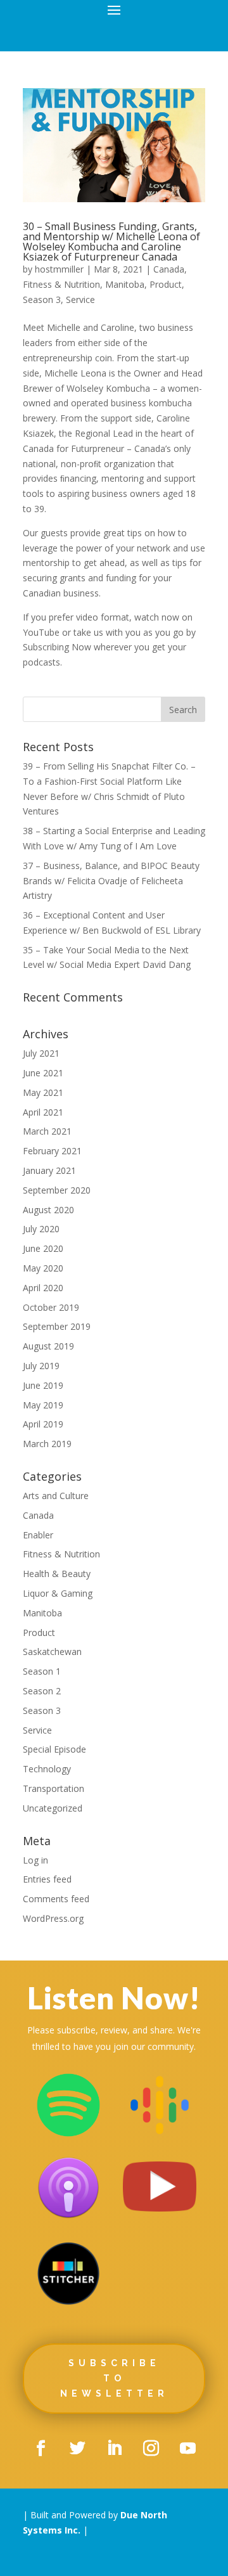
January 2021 (49, 1170)
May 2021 (43, 1092)
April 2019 (43, 1424)
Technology (47, 1769)
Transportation (54, 1788)
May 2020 (43, 1268)
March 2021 (47, 1131)
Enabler (38, 1535)
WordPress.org (53, 1918)
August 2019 (48, 1346)
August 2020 (48, 1210)
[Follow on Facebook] (41, 2449)
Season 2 (42, 1691)
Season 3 (42, 299)
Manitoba (125, 284)
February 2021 (52, 1151)
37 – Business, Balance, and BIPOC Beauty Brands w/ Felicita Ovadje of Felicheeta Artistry (111, 881)
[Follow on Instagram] (151, 2449)
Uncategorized (53, 1808)
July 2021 (41, 1053)
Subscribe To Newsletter (114, 2378)
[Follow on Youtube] (187, 2449)
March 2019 (47, 1444)
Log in (35, 1860)
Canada (169, 269)
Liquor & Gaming (58, 1593)
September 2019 (57, 1326)
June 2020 (43, 1248)
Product (166, 284)
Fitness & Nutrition (61, 284)
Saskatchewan (52, 1652)
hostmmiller (59, 269)
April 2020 (43, 1288)
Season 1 (42, 1671)
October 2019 (51, 1307)
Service (80, 299)
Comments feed (56, 1899)
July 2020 (41, 1229)
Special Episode (54, 1749)
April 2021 (43, 1112)
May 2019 (43, 1405)
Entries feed (47, 1879)
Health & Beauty (57, 1574)
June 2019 (43, 1385)
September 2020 (57, 1190)
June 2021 (43, 1073)
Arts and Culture (56, 1496)
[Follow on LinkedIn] (114, 2449)
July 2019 (41, 1366)
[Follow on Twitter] (77, 2449)
